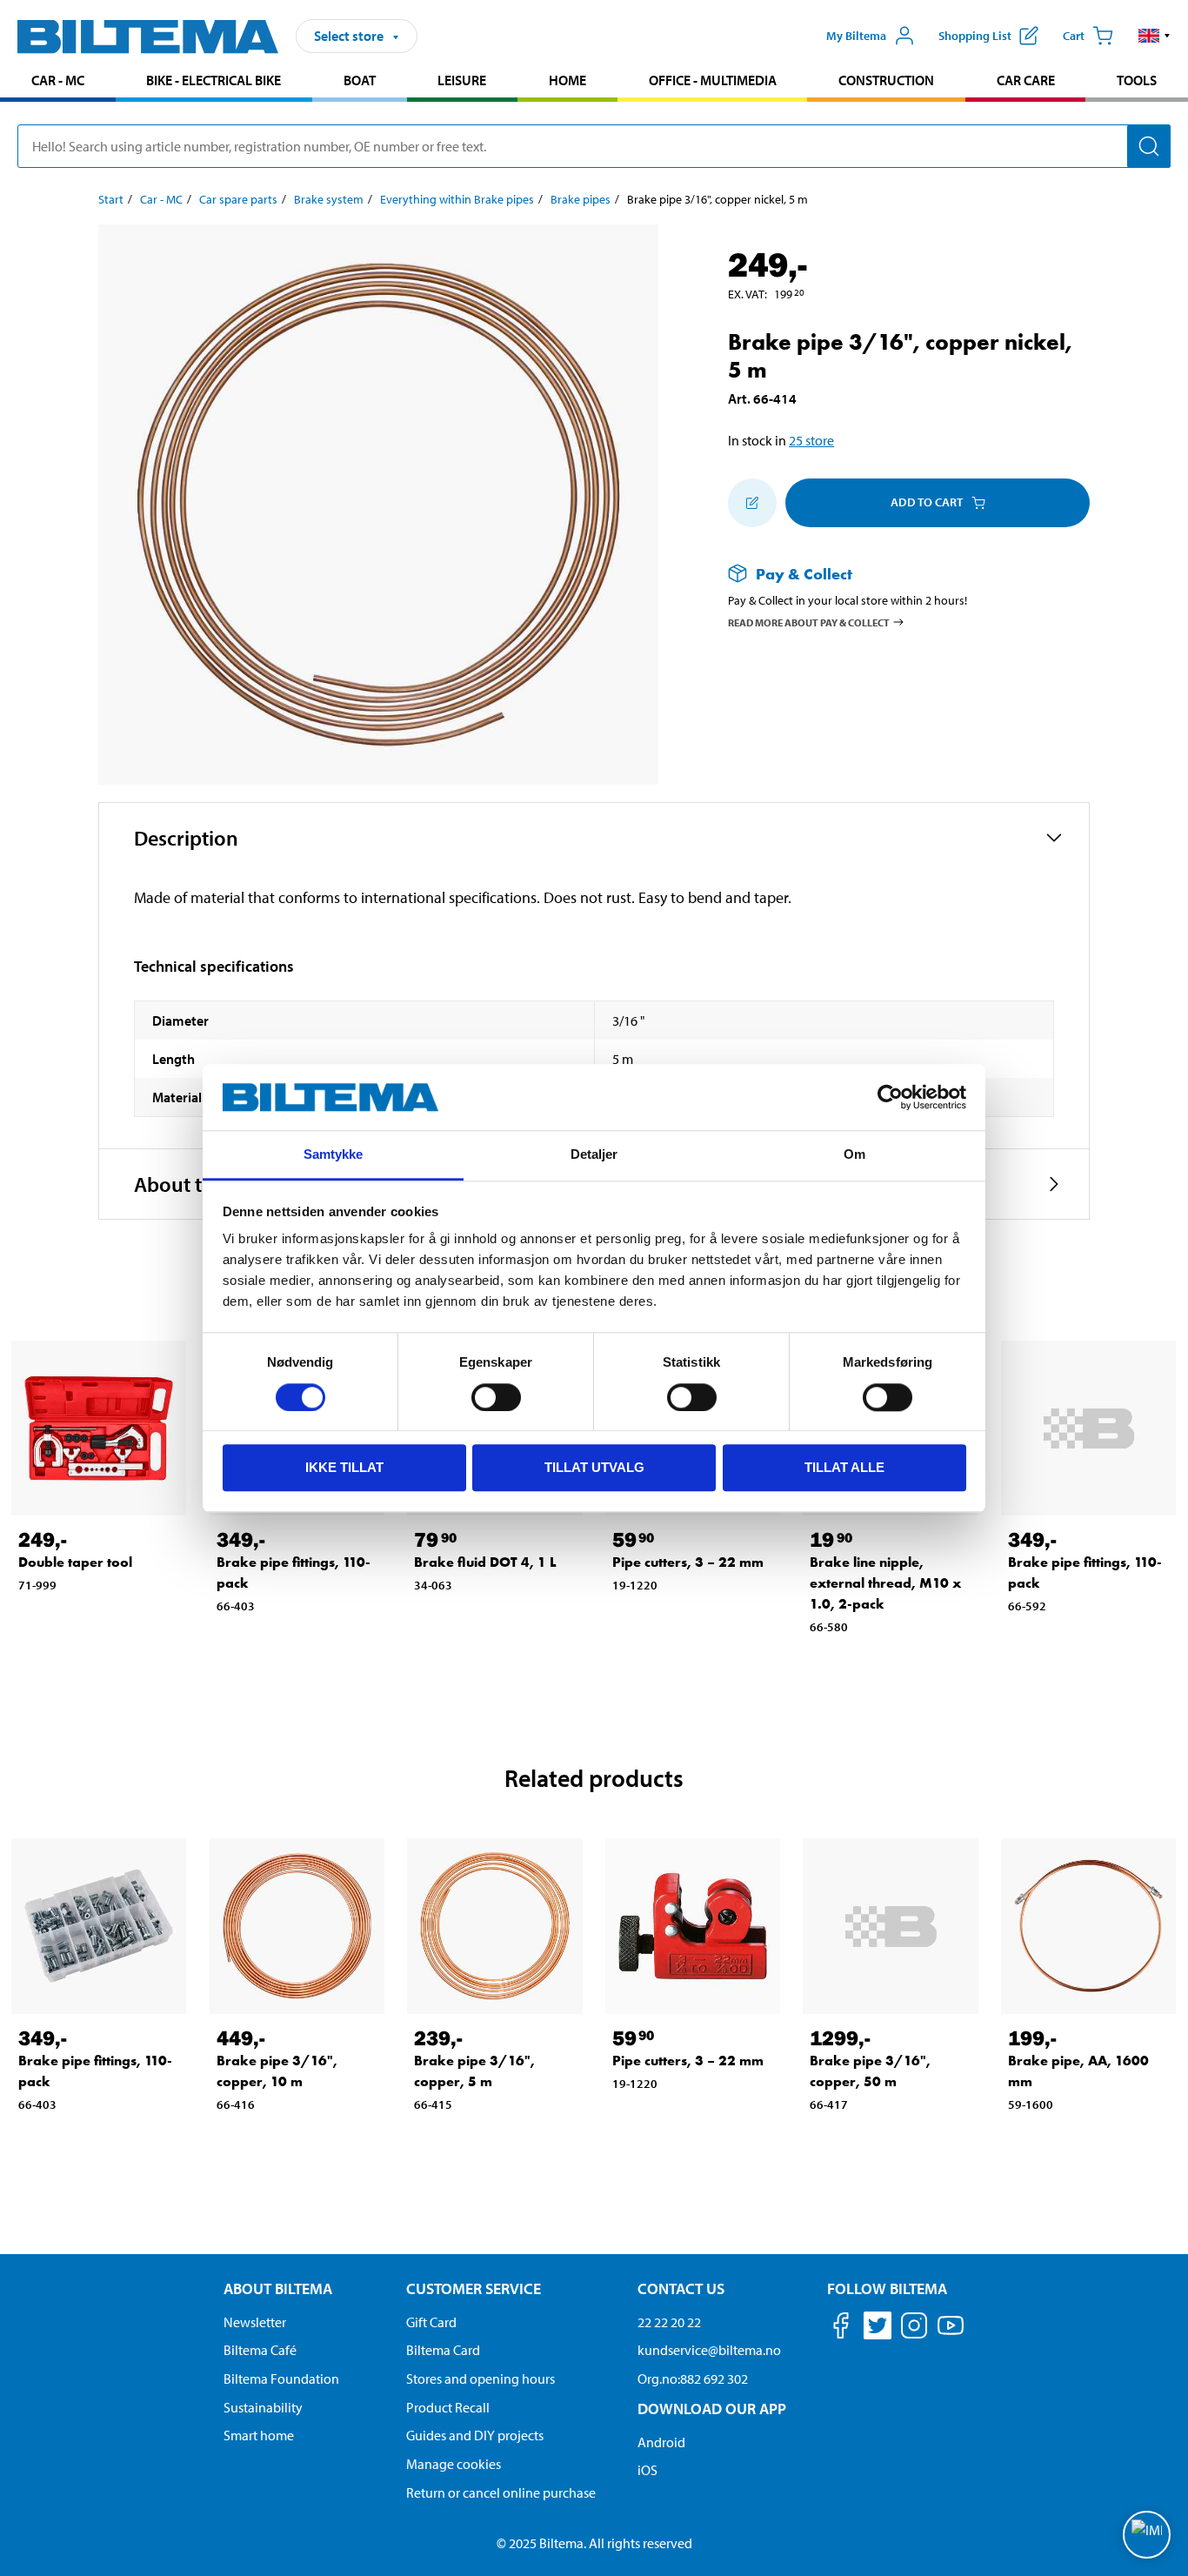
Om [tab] (854, 1155)
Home (567, 80)
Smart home (259, 2435)
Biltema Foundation (281, 2379)
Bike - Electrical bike (214, 80)
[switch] (496, 1397)
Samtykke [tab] (334, 1155)
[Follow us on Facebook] (841, 2328)
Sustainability (263, 2407)
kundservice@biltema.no (709, 2350)
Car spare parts (238, 199)
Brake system (329, 199)
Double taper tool (75, 1562)
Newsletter (255, 2322)
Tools (1137, 80)
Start (111, 199)
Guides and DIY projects (475, 2435)
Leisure (462, 80)
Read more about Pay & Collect (809, 622)
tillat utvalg (594, 1467)
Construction (886, 80)
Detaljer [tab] (594, 1155)
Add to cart (927, 502)
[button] (1155, 36)
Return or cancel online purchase (501, 2492)
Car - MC (58, 80)
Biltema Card (443, 2350)
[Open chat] (1147, 2535)
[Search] (1149, 146)
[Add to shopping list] (752, 503)
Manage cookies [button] (454, 2464)
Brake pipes (581, 199)
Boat (360, 80)
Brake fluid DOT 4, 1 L (485, 1562)
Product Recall (448, 2407)
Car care (1026, 80)
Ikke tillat (344, 1467)
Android (661, 2442)
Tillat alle (844, 1467)
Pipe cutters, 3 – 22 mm (688, 1562)
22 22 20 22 (669, 2322)
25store (811, 440)
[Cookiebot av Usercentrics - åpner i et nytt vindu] (890, 1097)
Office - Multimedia (713, 80)
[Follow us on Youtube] (951, 2334)
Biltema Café (260, 2350)
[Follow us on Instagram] (914, 2328)
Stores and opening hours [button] (481, 2379)
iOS (647, 2470)
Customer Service (474, 2288)
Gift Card (431, 2322)
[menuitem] (58, 82)
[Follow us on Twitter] (878, 2328)
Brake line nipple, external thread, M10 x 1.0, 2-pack (885, 1583)
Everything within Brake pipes (457, 199)
